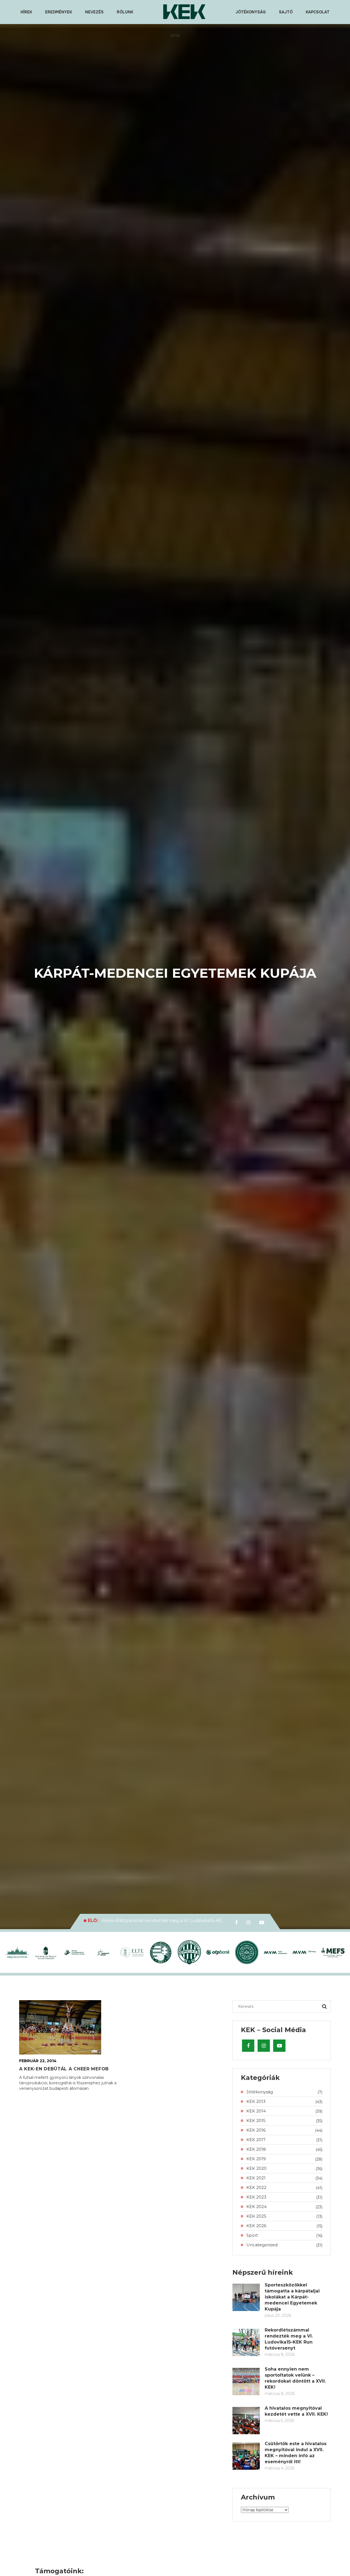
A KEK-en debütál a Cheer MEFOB (64, 2069)
